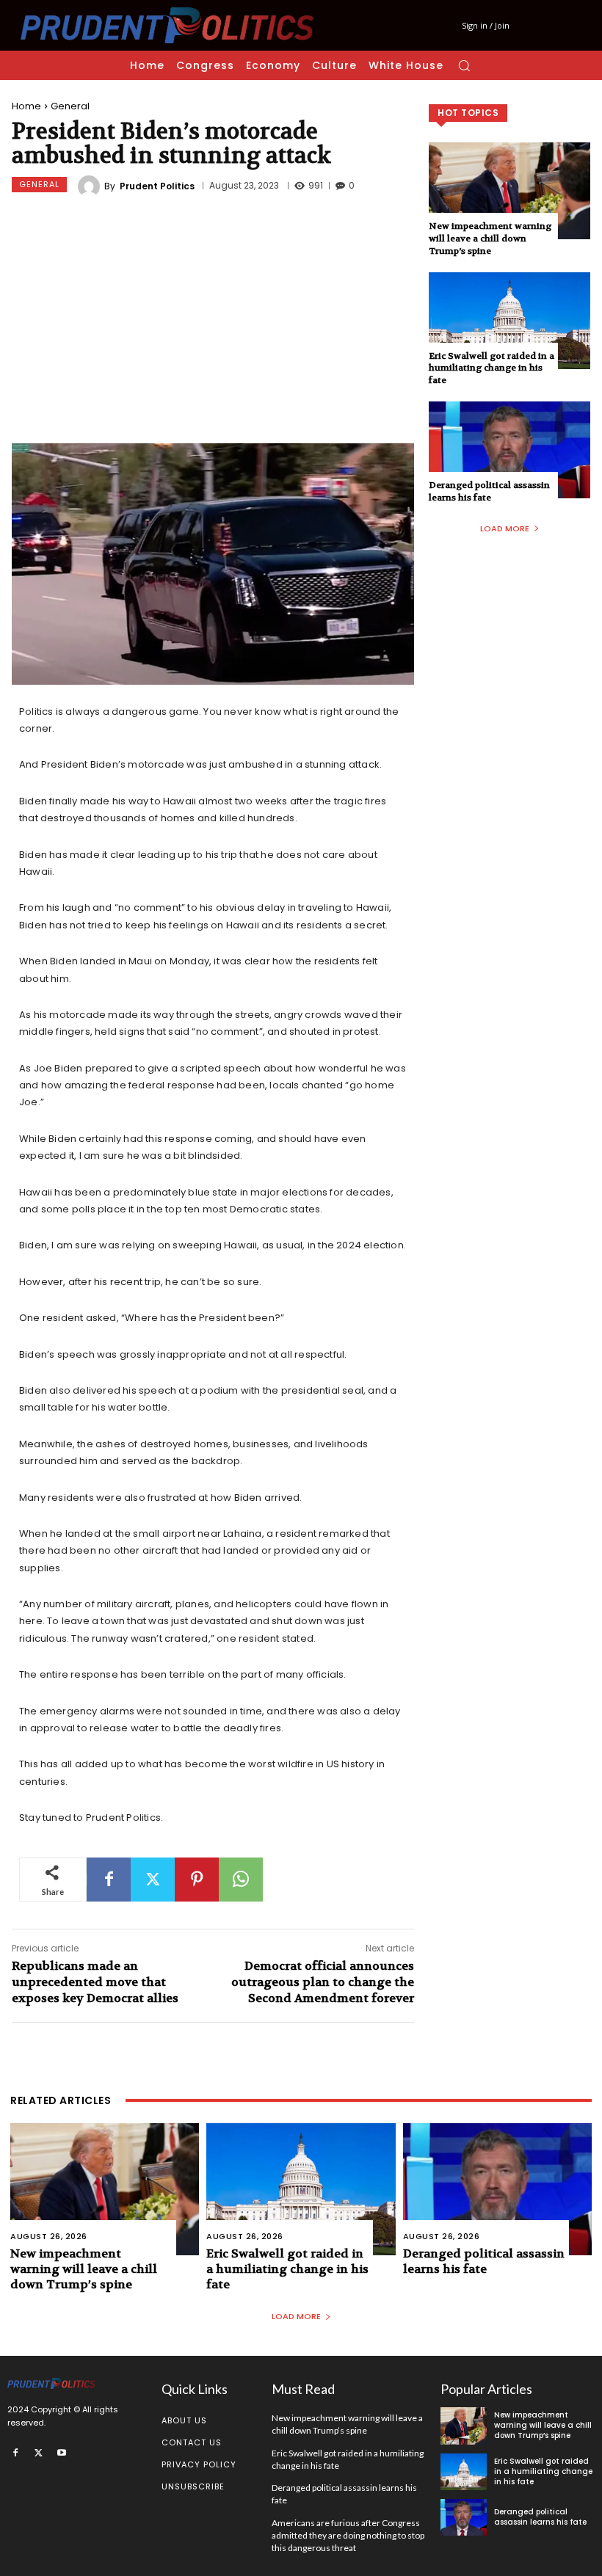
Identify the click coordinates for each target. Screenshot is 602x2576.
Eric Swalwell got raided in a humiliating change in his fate (492, 368)
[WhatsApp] (241, 1880)
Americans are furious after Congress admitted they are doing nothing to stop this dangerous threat (348, 2535)
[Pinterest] (197, 1880)
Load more (505, 528)
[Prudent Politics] (91, 186)
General (70, 106)
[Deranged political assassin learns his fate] (509, 450)
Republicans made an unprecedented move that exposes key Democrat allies (95, 1982)
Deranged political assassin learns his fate (489, 491)
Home (26, 106)
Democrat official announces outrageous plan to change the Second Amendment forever (323, 1982)
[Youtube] (62, 2452)
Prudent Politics (157, 186)
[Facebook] (109, 1880)
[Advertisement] (213, 322)
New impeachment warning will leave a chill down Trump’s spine (490, 239)
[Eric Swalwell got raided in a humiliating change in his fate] (509, 321)
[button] (464, 65)
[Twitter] (153, 1880)
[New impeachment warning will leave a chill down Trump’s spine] (509, 191)
